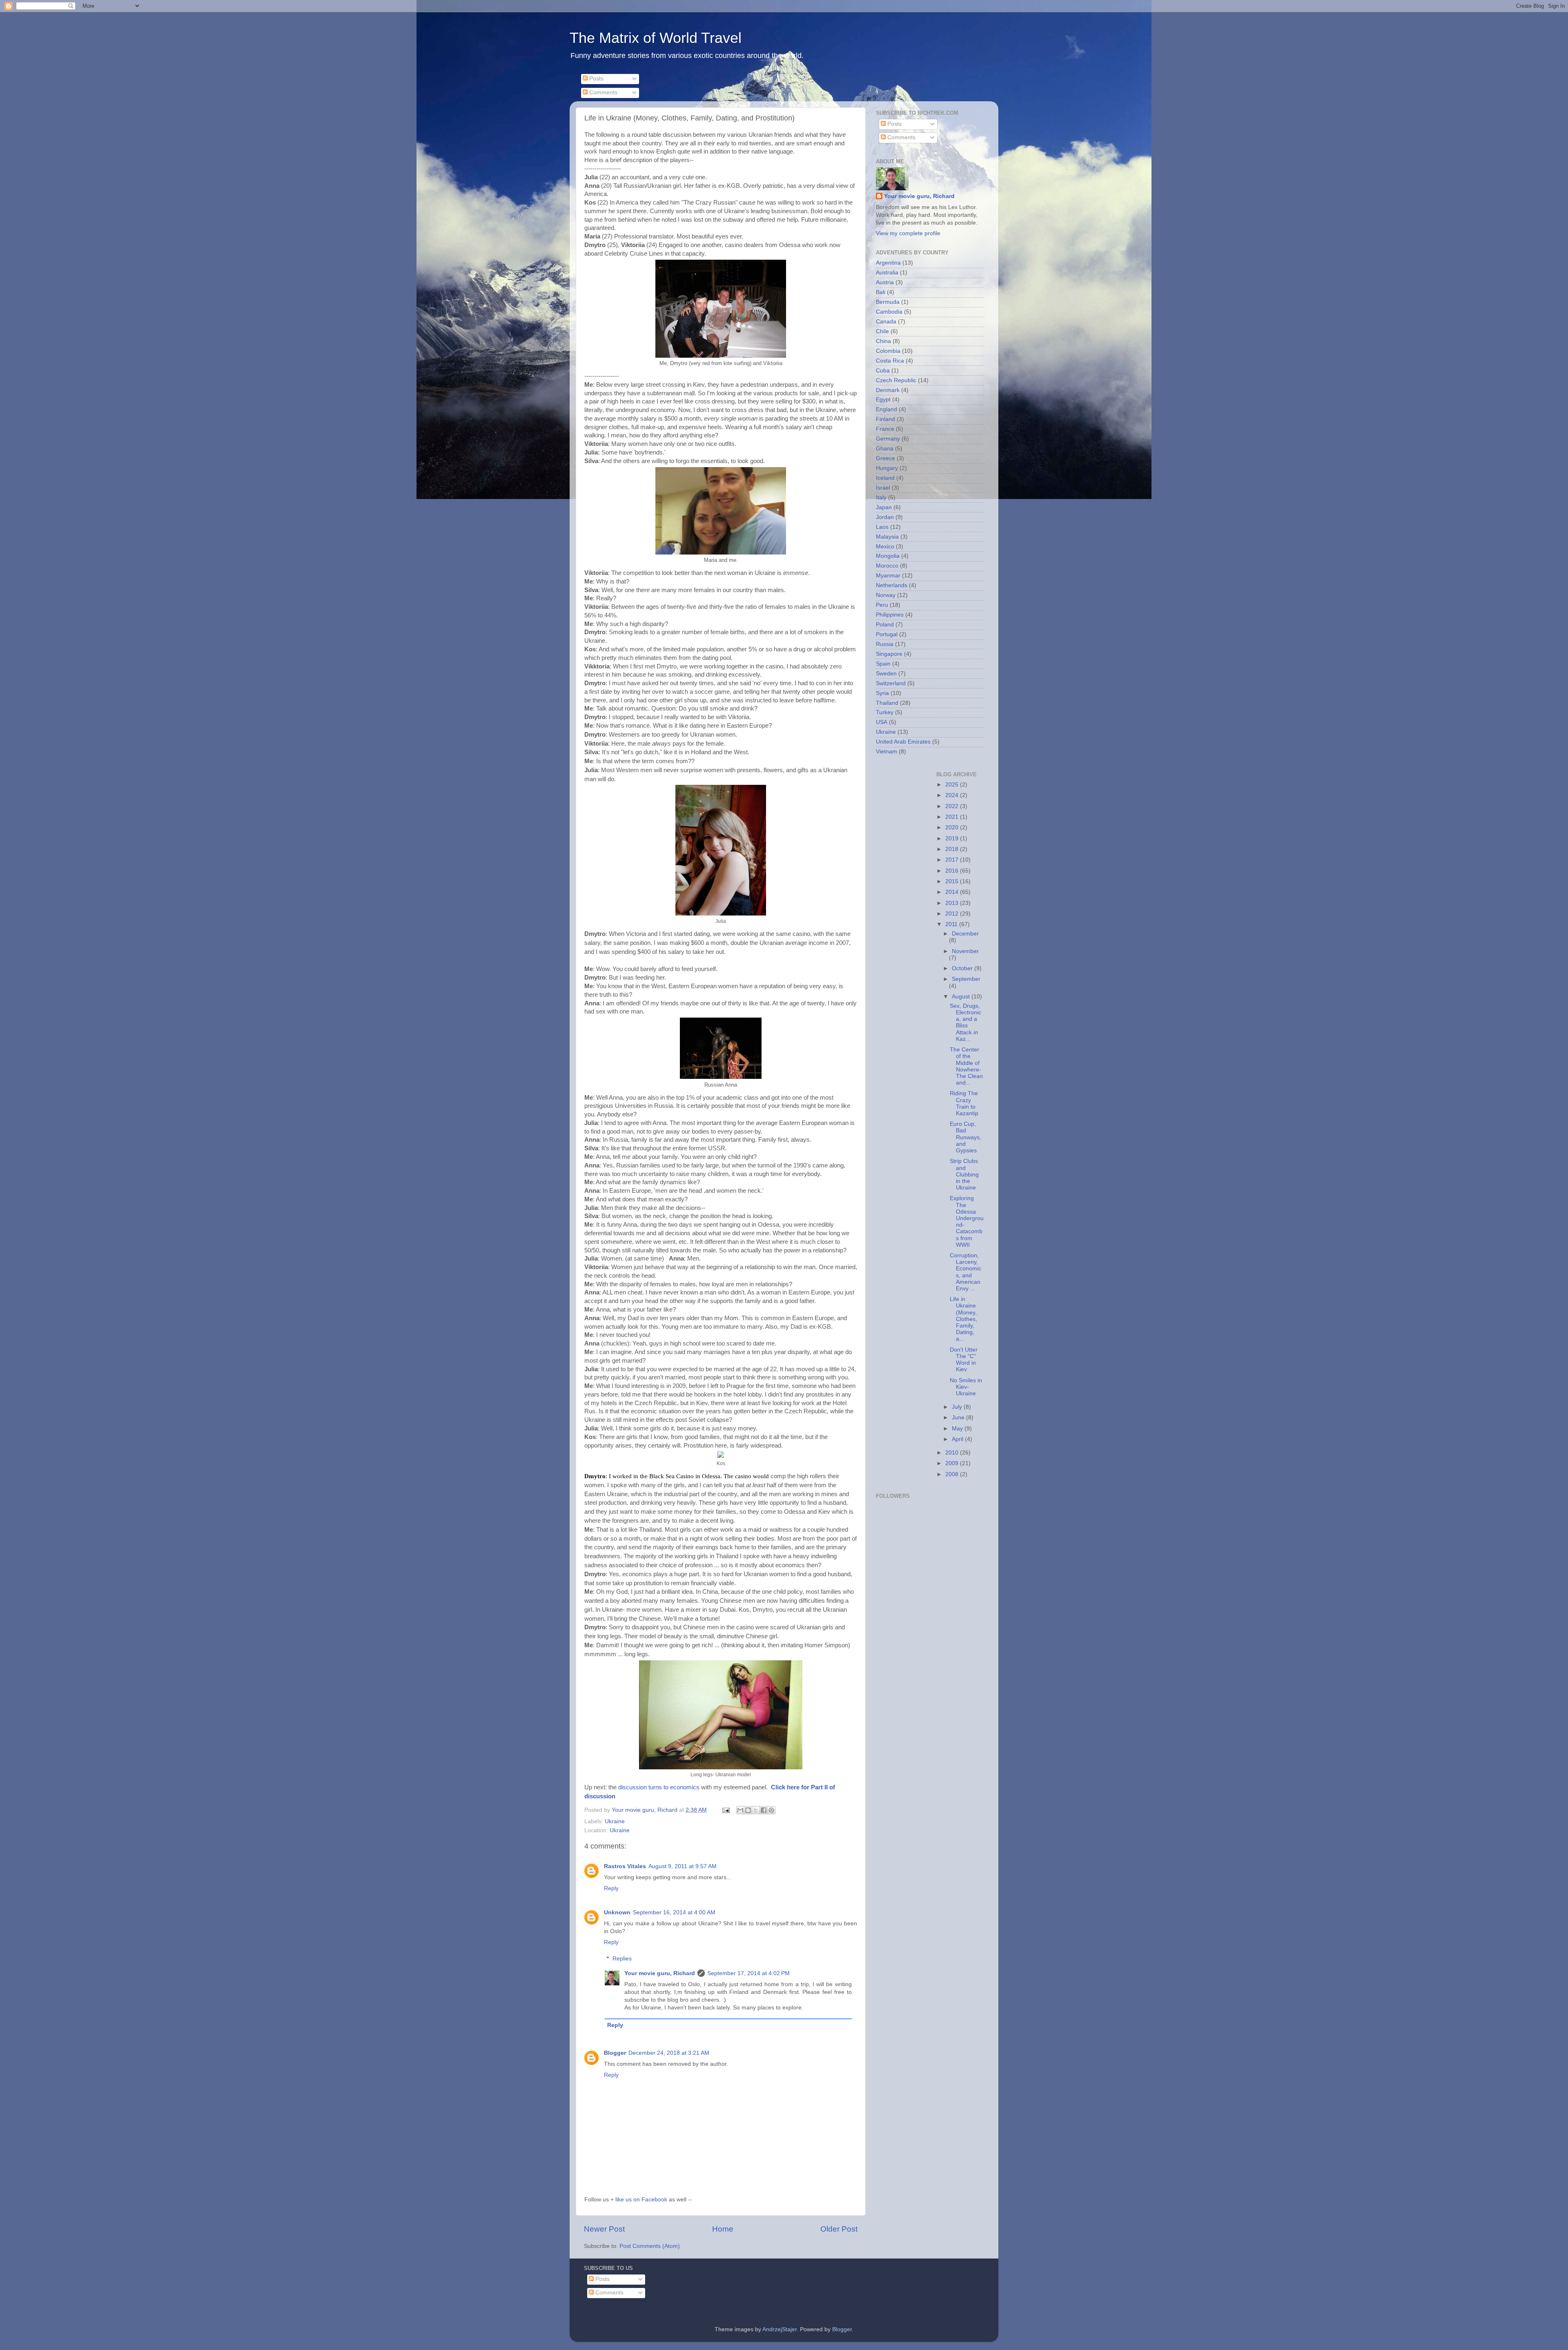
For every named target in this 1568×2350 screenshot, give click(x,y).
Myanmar (888, 576)
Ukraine (615, 1821)
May (958, 1429)
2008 (953, 1474)
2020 (953, 828)
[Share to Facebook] (764, 1810)
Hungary (887, 468)
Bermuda (888, 302)
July (958, 1407)
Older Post (839, 2229)
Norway (886, 595)
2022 (953, 806)
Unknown (617, 1912)
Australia (887, 273)
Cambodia (889, 312)
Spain (883, 664)
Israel (883, 488)
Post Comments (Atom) (650, 2246)
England (886, 409)
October (963, 968)
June (959, 1418)
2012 (953, 914)
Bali (881, 292)
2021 (953, 817)
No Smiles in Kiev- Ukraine (966, 1387)
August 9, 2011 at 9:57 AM (683, 1866)
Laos (882, 527)
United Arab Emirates (903, 742)
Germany (888, 439)
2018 (953, 849)
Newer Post (604, 2229)
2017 (953, 860)
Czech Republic (896, 380)
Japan (884, 507)
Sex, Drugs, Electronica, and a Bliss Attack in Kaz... (966, 1022)
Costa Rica (890, 361)
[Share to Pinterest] (771, 1810)
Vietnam (886, 752)
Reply (611, 1888)
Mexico (885, 547)
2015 (953, 881)
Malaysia (887, 537)
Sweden (886, 674)
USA (882, 722)
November (965, 951)
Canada (886, 322)
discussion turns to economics (659, 1787)
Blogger (615, 2053)
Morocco (887, 566)
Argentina (888, 263)
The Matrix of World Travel (656, 38)
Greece (885, 458)
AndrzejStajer (780, 2329)
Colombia (888, 351)
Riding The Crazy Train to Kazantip (964, 1103)
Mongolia (888, 556)
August (962, 997)
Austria (885, 282)
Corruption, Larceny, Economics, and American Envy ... (966, 1272)
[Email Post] (725, 1810)
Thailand (887, 703)
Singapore (889, 654)
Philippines (890, 615)
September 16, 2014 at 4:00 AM (674, 1912)
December (965, 934)
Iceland (885, 478)
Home (723, 2229)
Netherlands (892, 585)
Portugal (887, 634)
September (966, 979)
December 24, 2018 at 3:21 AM (669, 2053)
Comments (602, 92)
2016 (953, 871)
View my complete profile (908, 233)
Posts (596, 79)
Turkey (885, 712)
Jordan (885, 517)
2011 (952, 924)
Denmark (888, 390)
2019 (953, 839)
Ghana (885, 449)
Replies (622, 1959)
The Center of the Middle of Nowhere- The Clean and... (966, 1066)
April (958, 1439)
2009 (953, 1463)
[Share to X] (756, 1810)
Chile (882, 331)
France (885, 429)
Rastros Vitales (625, 1866)
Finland (885, 419)
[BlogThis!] (748, 1810)
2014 (953, 892)
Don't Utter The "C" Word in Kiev (964, 1360)
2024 (953, 795)
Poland (885, 625)
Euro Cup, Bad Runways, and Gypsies (966, 1137)
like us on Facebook (641, 2200)
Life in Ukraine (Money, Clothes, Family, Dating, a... (963, 1319)
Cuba (883, 371)
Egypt (883, 400)
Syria (882, 693)
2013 (953, 903)
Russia (885, 644)
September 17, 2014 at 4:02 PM (748, 1973)
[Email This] (740, 1810)
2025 (953, 785)
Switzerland (891, 683)
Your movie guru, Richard (660, 1973)
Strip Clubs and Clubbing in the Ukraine (964, 1174)
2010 (953, 1453)
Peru (882, 605)
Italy (881, 498)
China (883, 341)
